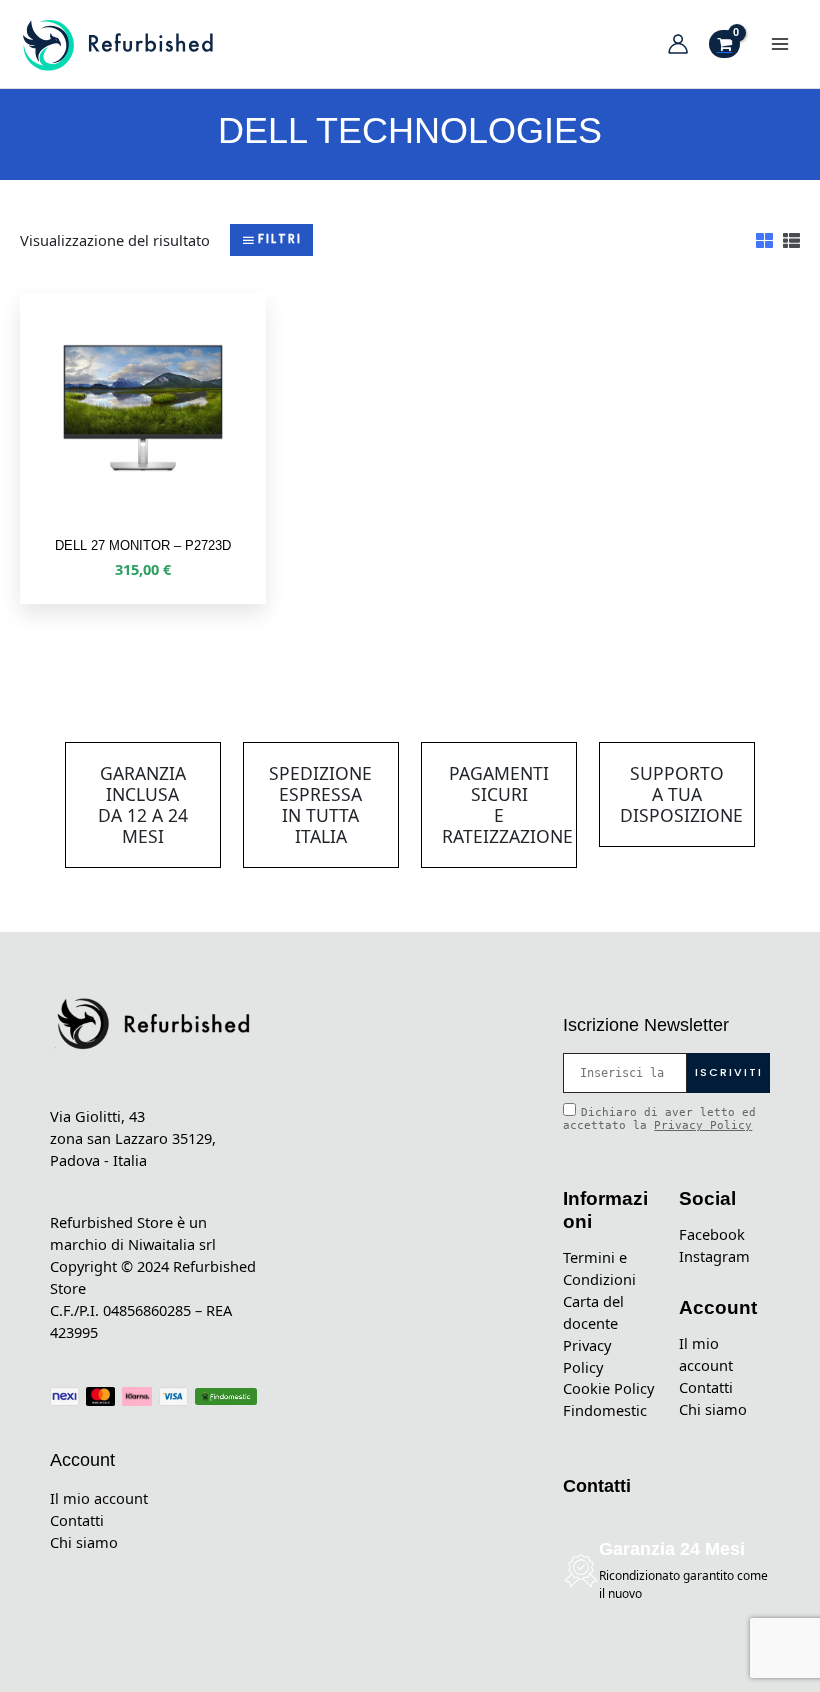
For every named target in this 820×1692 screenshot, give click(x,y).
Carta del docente (593, 1312)
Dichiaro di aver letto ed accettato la (659, 1119)
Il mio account (99, 1498)
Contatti (77, 1520)
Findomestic (605, 1410)
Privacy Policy (703, 1125)
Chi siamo (84, 1542)
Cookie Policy (608, 1388)
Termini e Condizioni (599, 1268)
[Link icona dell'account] (678, 44)
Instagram (714, 1256)
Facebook (712, 1234)
